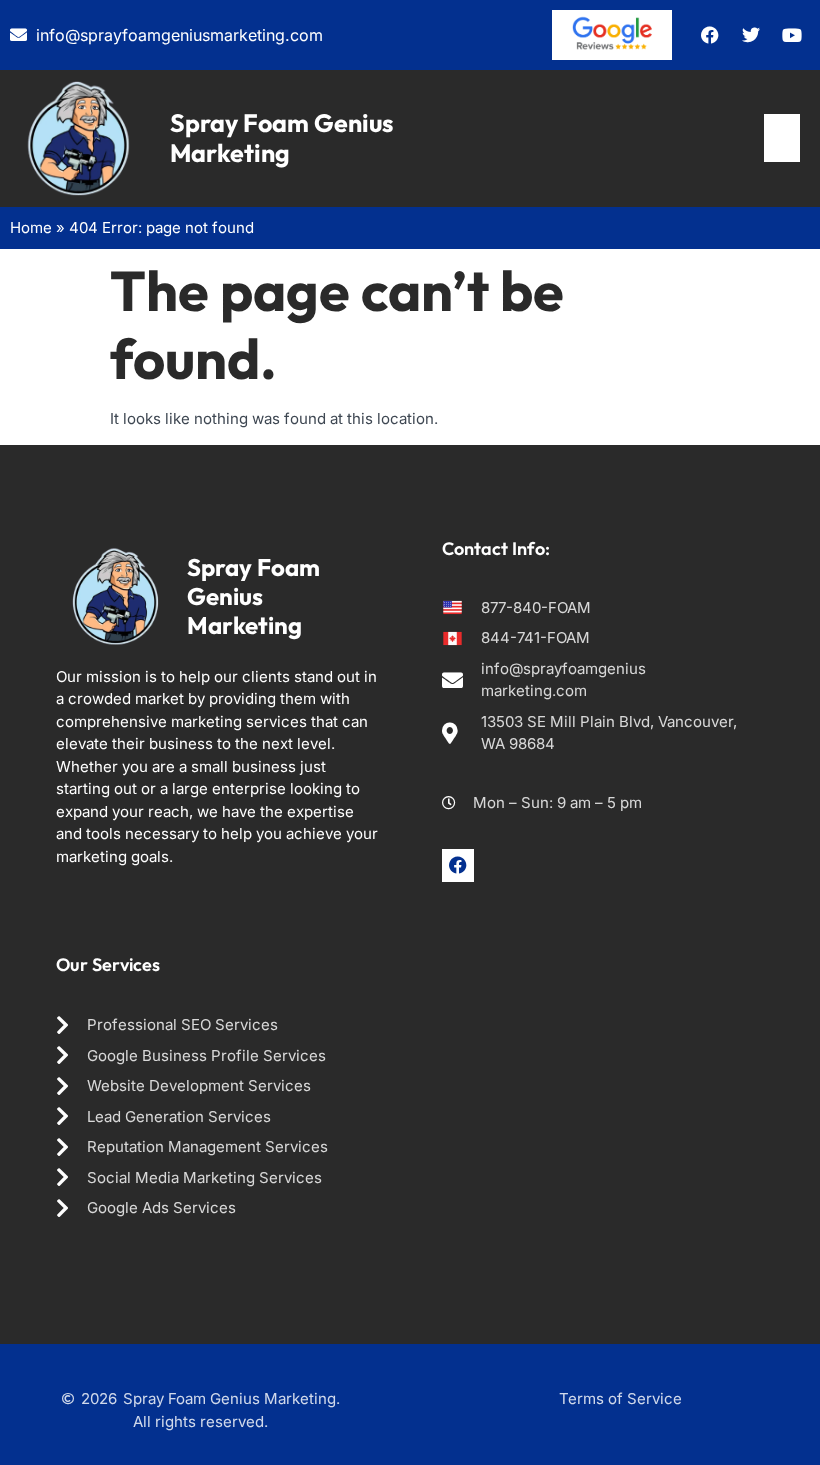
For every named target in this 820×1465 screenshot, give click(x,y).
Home (31, 227)
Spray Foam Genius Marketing (281, 138)
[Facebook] (458, 865)
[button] (782, 138)
